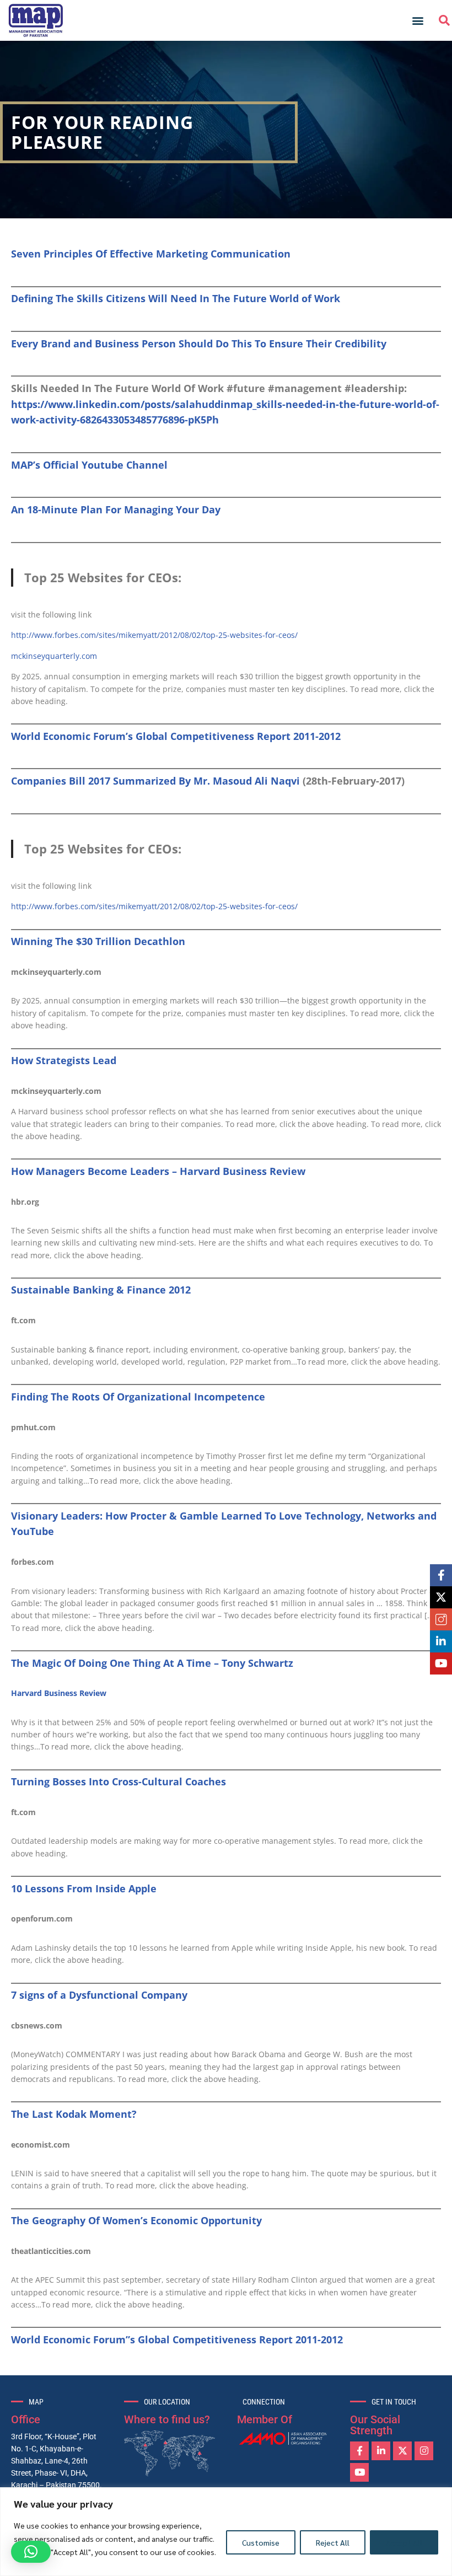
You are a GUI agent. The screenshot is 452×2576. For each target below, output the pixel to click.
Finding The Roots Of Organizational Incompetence (138, 1397)
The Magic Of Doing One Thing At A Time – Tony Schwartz (152, 1663)
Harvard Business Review (59, 1693)
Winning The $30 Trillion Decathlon (98, 941)
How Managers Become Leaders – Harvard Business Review (158, 1171)
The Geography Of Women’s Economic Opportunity (136, 2220)
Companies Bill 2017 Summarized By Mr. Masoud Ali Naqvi (155, 781)
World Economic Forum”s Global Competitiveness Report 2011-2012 (177, 2339)
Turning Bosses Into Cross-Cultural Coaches (119, 1781)
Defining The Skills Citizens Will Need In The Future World (156, 298)
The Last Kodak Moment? (74, 2114)
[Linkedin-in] (381, 2451)
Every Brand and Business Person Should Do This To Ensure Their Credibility (199, 344)
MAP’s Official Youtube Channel (89, 465)
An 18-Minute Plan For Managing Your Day (116, 509)
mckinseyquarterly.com (54, 656)
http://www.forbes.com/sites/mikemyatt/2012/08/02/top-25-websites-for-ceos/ (154, 635)
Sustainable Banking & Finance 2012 (101, 1290)
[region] (226, 2532)
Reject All (333, 2542)
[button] (418, 21)
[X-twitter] (402, 2451)
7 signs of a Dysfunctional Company (99, 1995)
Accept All (404, 2542)
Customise (261, 2542)
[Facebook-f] (359, 2451)
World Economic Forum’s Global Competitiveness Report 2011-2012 (176, 736)
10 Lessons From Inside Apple (84, 1888)
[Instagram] (424, 2451)
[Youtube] (359, 2472)
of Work (321, 298)
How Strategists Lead (64, 1060)
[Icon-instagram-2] (441, 1619)
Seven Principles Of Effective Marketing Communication (151, 254)
